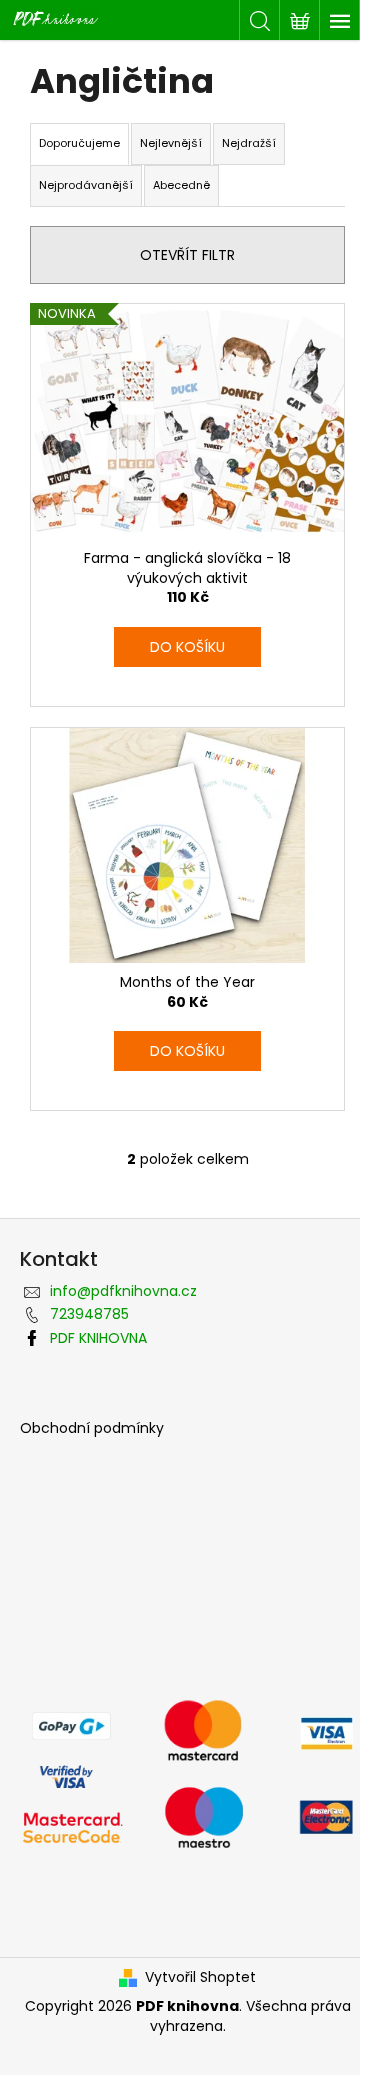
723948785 (89, 1314)
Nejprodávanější (86, 185)
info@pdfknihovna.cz (123, 1291)
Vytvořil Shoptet (200, 1977)
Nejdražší (249, 143)
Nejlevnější (171, 143)
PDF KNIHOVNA (98, 1338)
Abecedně (181, 185)
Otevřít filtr (187, 255)
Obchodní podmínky (92, 1428)
